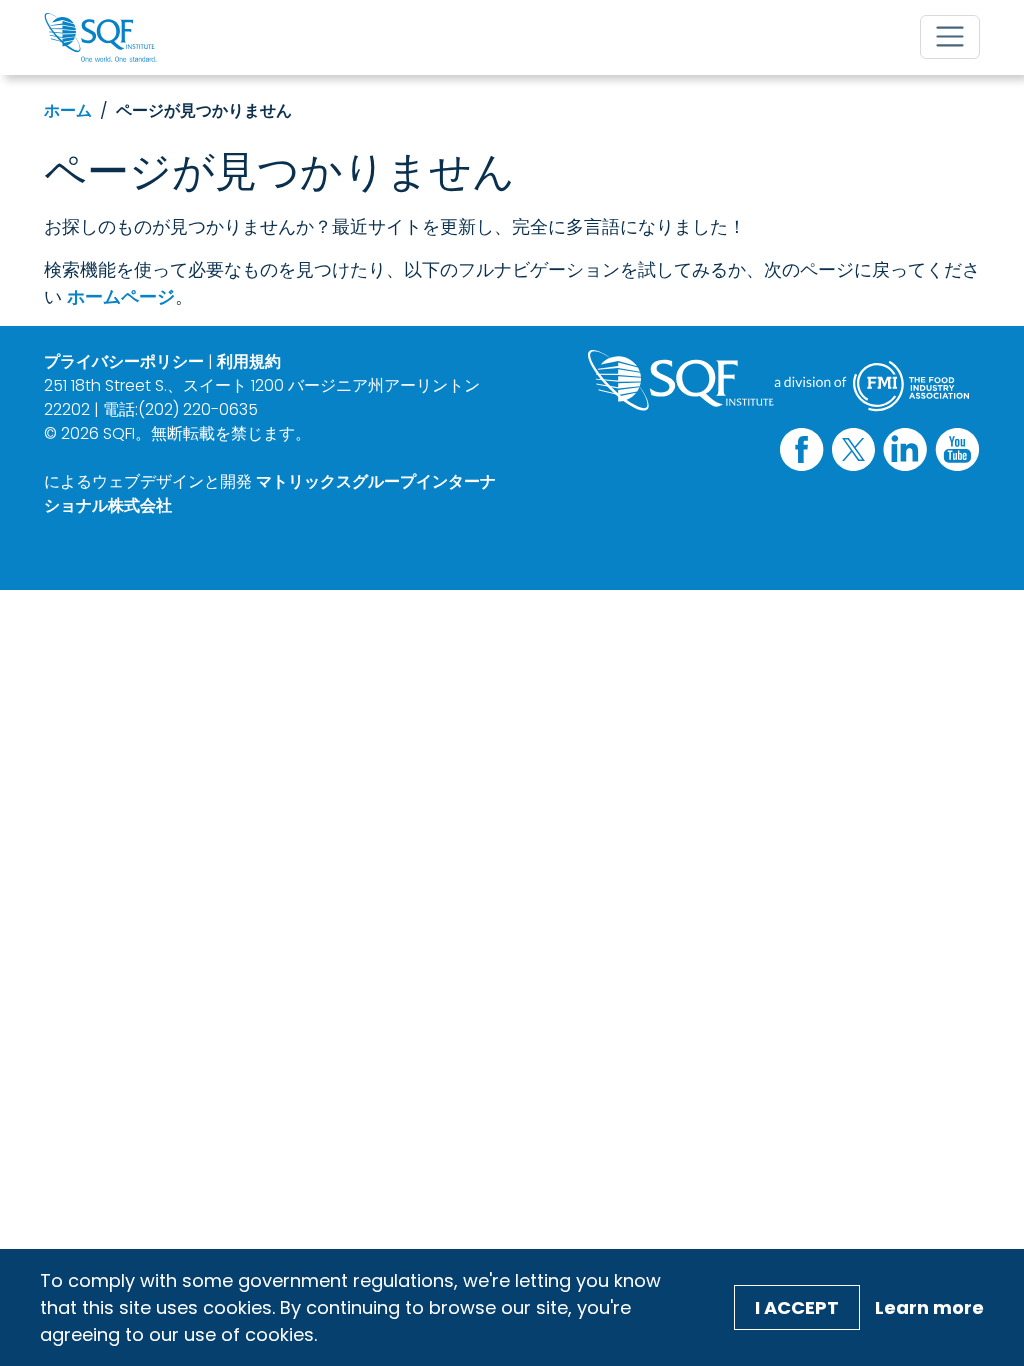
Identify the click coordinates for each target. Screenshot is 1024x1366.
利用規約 (249, 361)
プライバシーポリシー (124, 361)
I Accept (797, 1307)
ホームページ (121, 296)
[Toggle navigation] (950, 37)
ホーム (68, 110)
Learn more (929, 1307)
